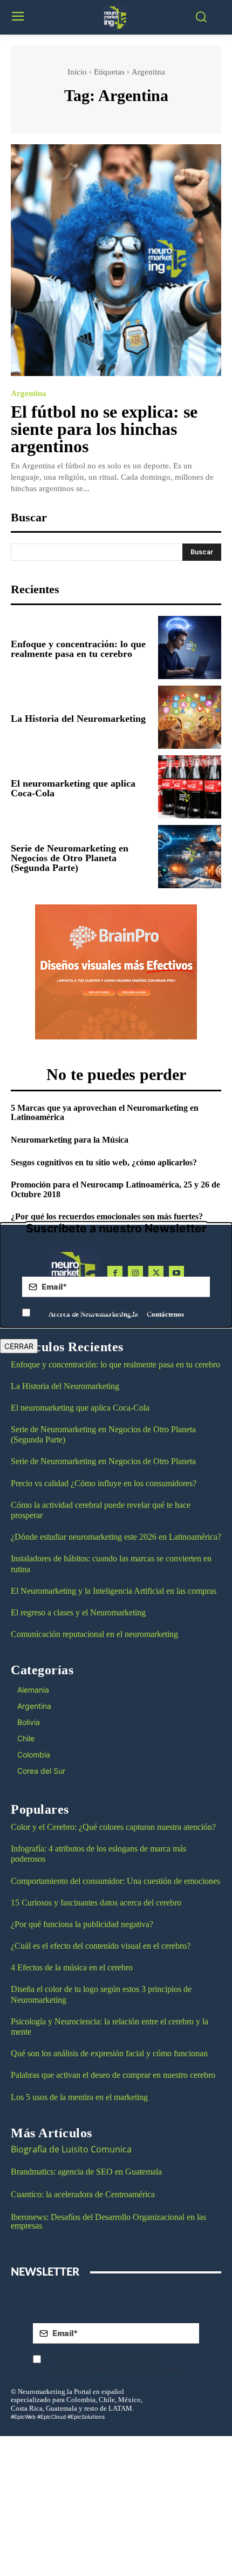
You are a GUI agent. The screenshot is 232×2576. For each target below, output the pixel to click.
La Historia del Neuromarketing (78, 719)
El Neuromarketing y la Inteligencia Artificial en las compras (114, 1591)
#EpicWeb (23, 2417)
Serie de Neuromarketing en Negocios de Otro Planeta (103, 1461)
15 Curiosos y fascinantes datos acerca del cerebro (96, 1903)
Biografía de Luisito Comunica (71, 2149)
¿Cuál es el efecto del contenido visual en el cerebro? (101, 1946)
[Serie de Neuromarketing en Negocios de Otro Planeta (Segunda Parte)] (190, 857)
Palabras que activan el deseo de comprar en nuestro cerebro (113, 2075)
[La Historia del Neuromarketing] (190, 717)
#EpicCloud (52, 2417)
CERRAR (19, 1346)
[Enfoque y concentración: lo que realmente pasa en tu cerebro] (190, 648)
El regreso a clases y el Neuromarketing (78, 1612)
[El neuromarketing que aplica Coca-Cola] (190, 787)
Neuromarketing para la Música (70, 1140)
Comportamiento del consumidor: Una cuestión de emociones (115, 1881)
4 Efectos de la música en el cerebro (72, 1967)
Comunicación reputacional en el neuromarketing (94, 1634)
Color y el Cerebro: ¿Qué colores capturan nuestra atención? (113, 1827)
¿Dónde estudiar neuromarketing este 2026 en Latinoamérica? (116, 1537)
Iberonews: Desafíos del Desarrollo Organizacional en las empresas (108, 2221)
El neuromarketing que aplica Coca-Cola (73, 788)
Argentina (29, 394)
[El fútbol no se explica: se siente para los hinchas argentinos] (116, 260)
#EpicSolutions (86, 2417)
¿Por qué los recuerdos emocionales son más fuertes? (107, 1216)
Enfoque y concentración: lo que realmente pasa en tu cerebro (78, 649)
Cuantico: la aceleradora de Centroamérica (83, 2194)
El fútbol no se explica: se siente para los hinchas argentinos (104, 429)
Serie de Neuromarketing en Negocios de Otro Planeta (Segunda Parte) (70, 858)
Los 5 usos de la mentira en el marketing (79, 2097)
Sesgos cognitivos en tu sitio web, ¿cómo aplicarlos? (104, 1162)
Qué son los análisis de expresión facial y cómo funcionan (109, 2053)
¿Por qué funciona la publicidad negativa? (82, 1924)
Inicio (77, 72)
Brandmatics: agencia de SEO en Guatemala (87, 2172)
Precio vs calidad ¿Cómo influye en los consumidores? (104, 1483)
